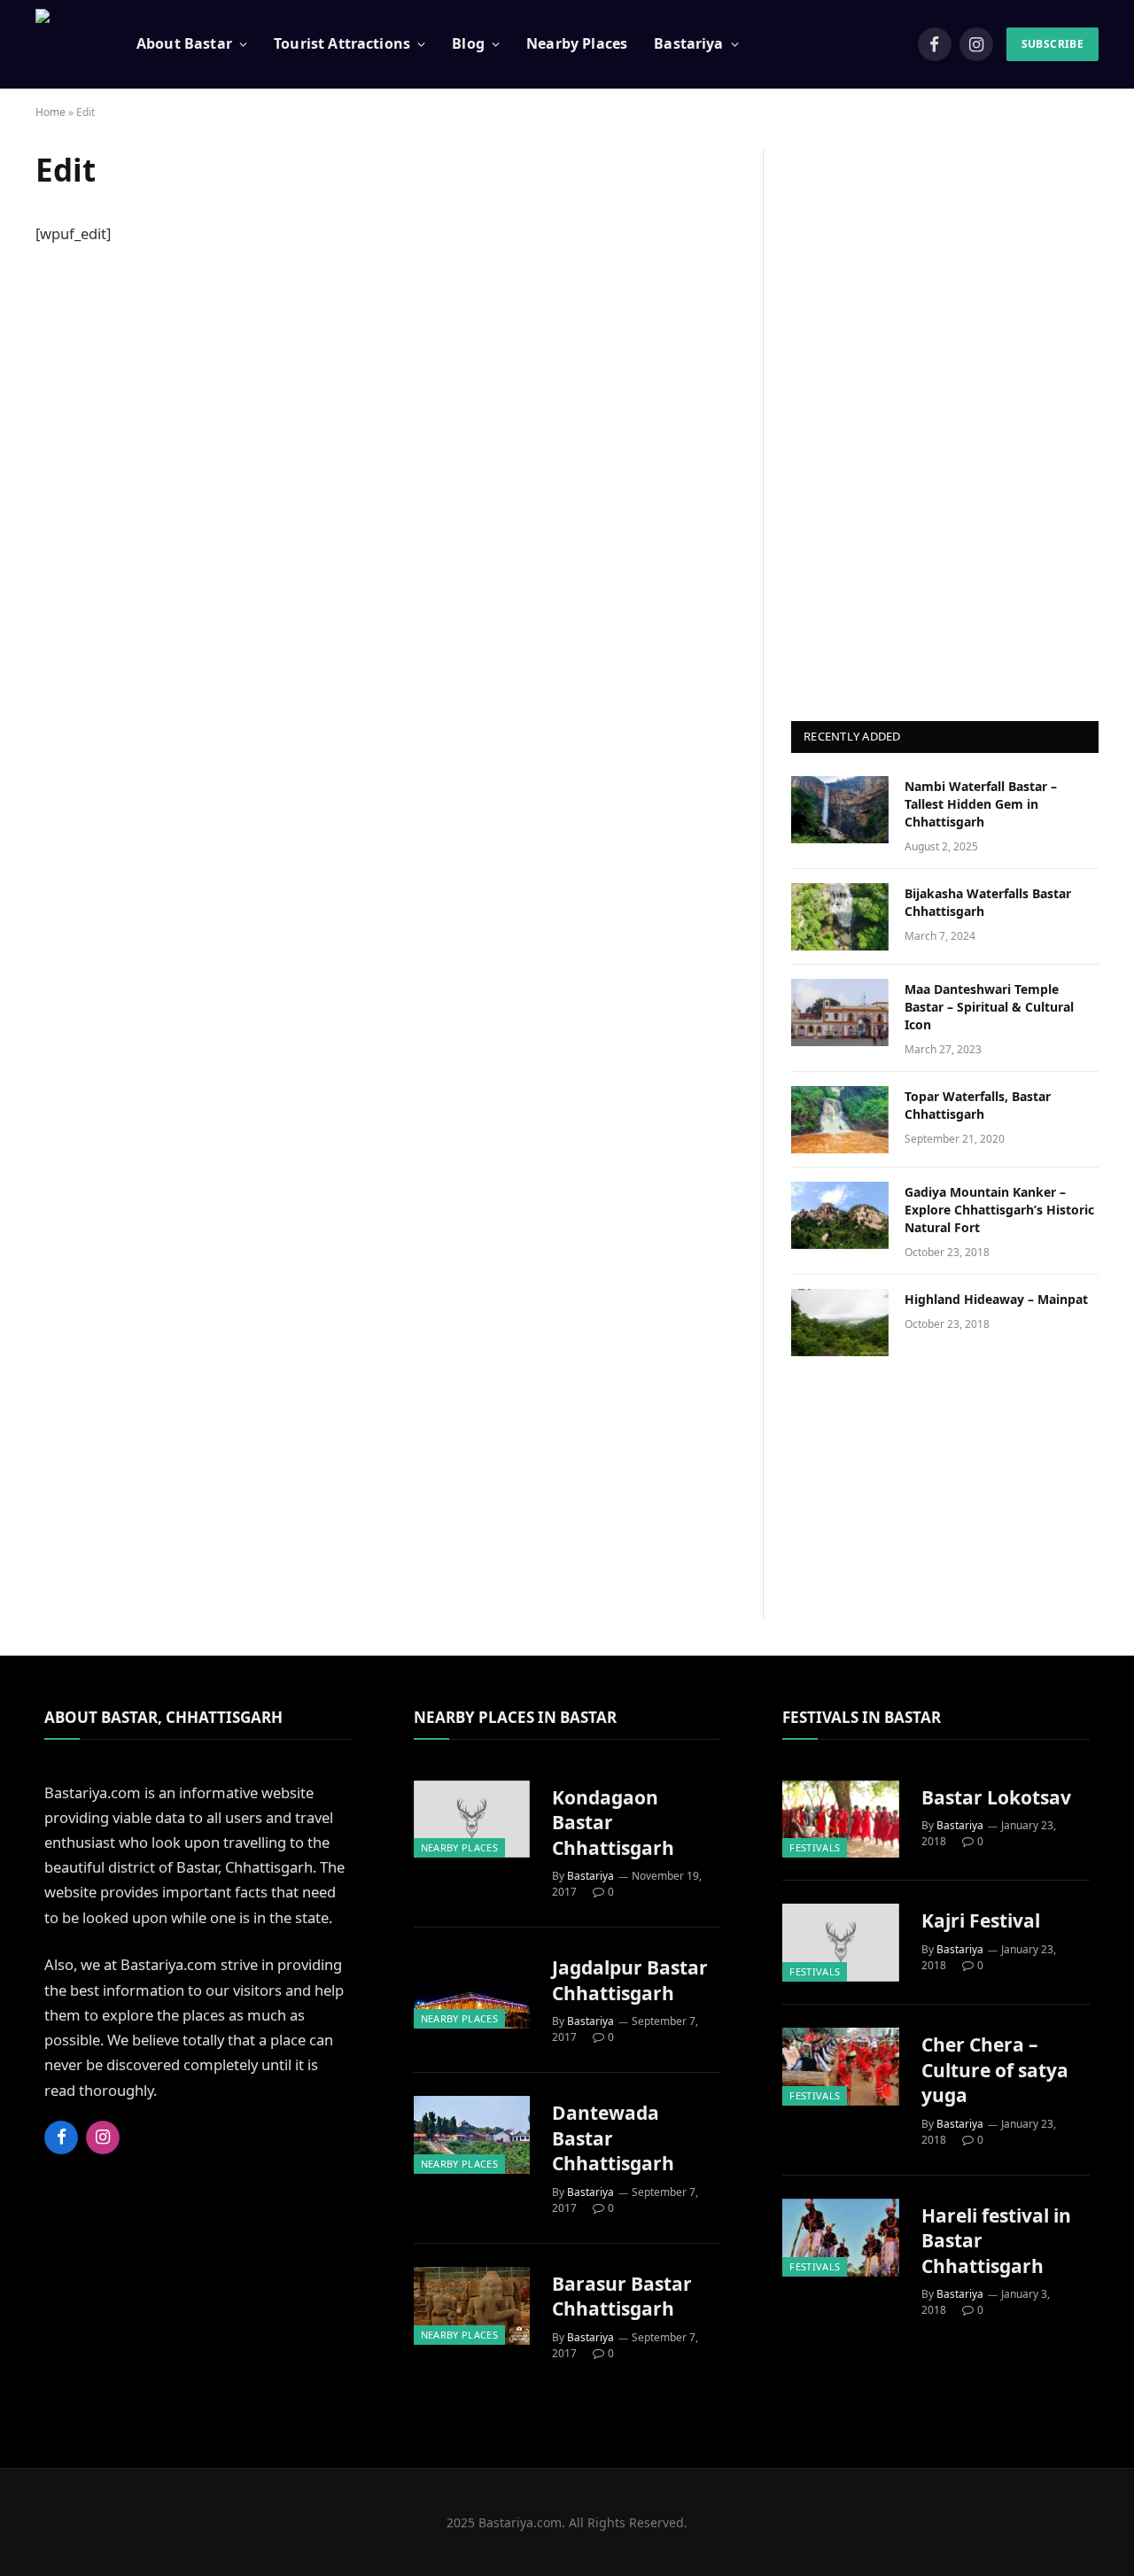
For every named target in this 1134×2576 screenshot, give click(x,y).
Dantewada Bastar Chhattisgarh (613, 2138)
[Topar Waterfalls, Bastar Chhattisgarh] (840, 1120)
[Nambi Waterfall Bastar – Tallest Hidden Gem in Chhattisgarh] (840, 810)
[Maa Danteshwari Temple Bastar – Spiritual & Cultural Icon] (840, 1013)
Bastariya (590, 1876)
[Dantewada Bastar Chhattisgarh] (472, 2135)
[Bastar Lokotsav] (841, 1819)
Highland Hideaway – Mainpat (996, 1299)
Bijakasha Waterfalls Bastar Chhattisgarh (988, 902)
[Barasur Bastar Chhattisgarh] (472, 2306)
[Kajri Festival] (841, 1943)
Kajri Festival (981, 1920)
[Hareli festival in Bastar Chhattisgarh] (841, 2238)
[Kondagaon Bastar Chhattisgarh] (472, 1819)
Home (50, 112)
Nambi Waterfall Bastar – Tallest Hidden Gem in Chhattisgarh (981, 804)
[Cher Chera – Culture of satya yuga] (841, 2067)
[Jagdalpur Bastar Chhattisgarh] (472, 1990)
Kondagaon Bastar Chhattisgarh (613, 1823)
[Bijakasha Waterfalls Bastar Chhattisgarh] (840, 917)
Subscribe (1052, 44)
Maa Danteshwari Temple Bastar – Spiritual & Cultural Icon (989, 1007)
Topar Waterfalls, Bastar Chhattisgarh (978, 1105)
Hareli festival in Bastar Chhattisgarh (996, 2241)
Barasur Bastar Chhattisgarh (622, 2297)
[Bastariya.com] (64, 44)
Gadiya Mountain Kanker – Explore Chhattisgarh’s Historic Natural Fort (999, 1210)
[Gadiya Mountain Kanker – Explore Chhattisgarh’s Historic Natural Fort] (840, 1215)
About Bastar (184, 43)
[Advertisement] (945, 415)
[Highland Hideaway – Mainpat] (840, 1323)
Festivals (815, 1847)
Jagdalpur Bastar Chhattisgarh (630, 1980)
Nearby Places (577, 43)
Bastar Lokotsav (996, 1797)
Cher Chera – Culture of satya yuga (995, 2070)
